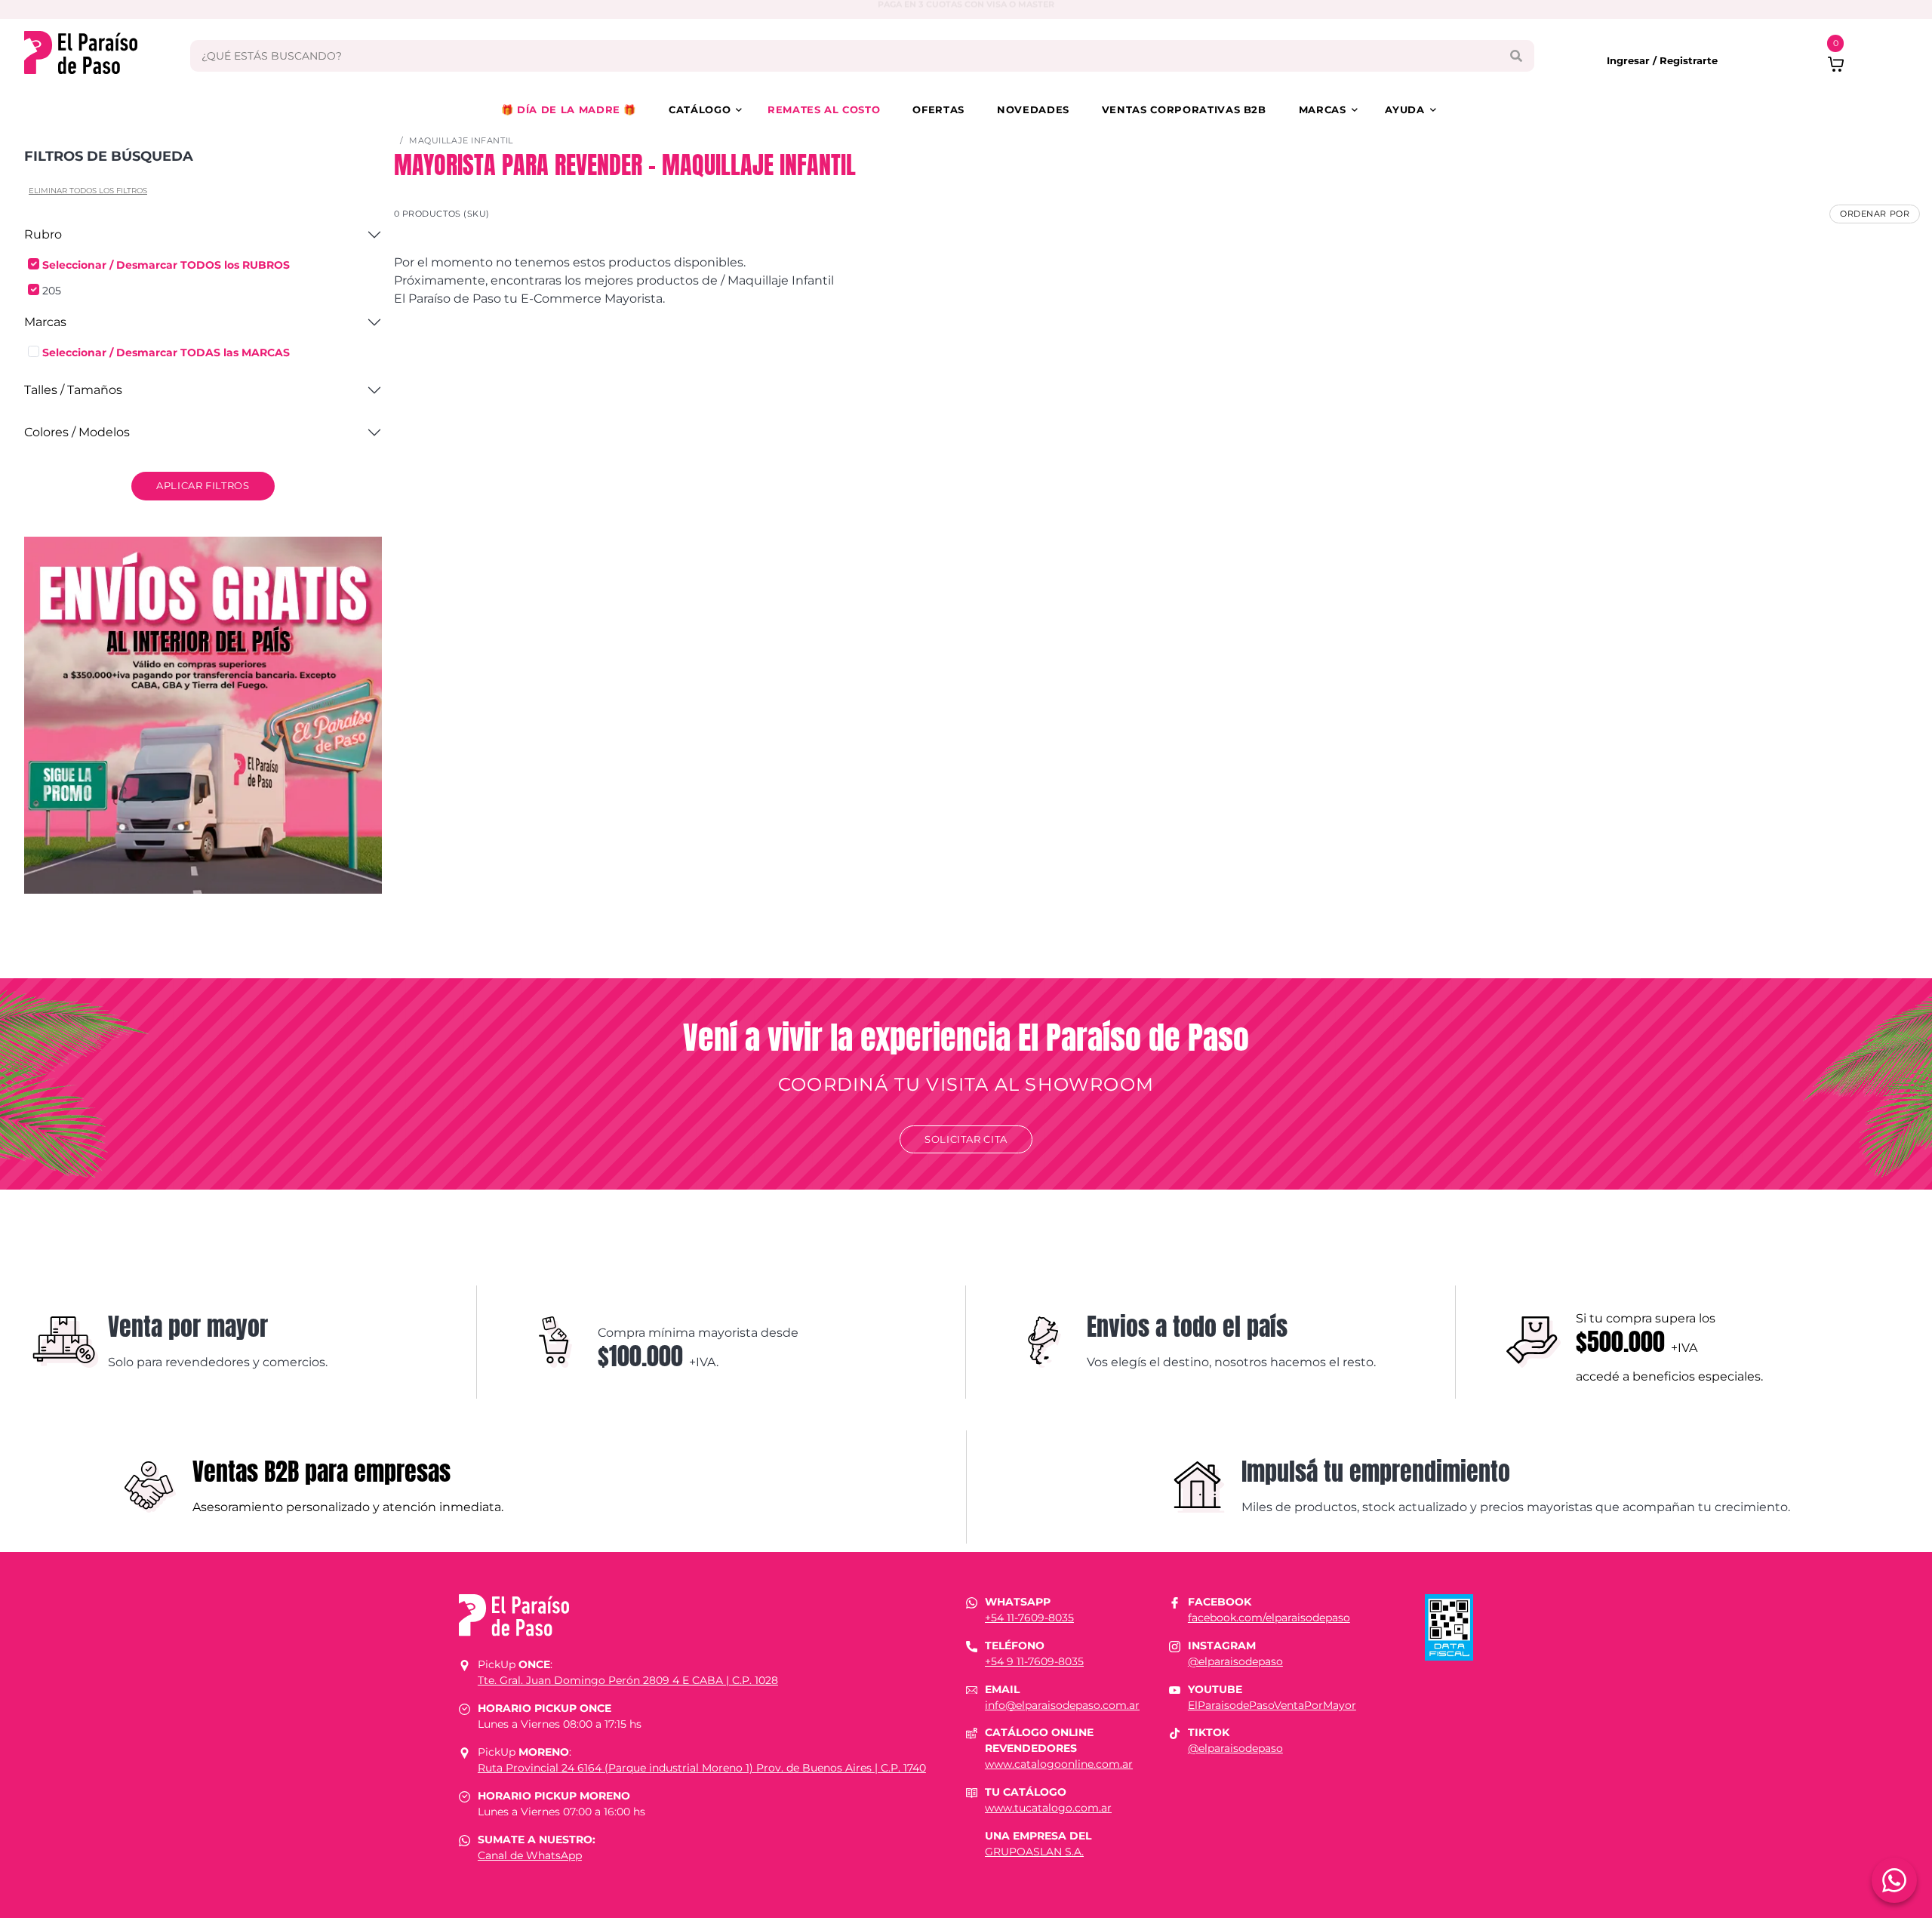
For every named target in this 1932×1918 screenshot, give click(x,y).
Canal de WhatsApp (530, 1855)
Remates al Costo (824, 109)
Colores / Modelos (77, 432)
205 (52, 291)
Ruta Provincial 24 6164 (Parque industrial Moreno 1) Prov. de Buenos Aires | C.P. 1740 (702, 1768)
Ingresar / (1633, 60)
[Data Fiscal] (1449, 1626)
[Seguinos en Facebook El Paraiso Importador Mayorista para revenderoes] (1175, 1602)
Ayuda (1404, 109)
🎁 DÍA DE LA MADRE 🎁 (569, 109)
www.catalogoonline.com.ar (1059, 1764)
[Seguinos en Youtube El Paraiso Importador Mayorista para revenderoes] (1175, 1689)
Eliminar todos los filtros (88, 191)
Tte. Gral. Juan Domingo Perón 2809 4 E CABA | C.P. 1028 (628, 1680)
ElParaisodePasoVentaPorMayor (1272, 1705)
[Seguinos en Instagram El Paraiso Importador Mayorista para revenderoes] (1175, 1646)
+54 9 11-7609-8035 (1034, 1661)
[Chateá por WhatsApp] (1894, 1880)
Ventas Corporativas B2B (1184, 109)
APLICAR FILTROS (203, 485)
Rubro (43, 234)
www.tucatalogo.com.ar (1048, 1808)
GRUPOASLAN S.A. (1034, 1852)
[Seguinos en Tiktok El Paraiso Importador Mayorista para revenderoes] (1175, 1732)
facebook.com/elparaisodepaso (1269, 1618)
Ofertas (938, 109)
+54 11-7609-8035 (1029, 1618)
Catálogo (700, 109)
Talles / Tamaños (73, 390)
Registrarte (1689, 60)
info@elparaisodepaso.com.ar (1062, 1705)
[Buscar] (1516, 56)
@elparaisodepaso (1235, 1661)
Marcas (1323, 109)
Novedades (1033, 109)
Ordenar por (1875, 214)
